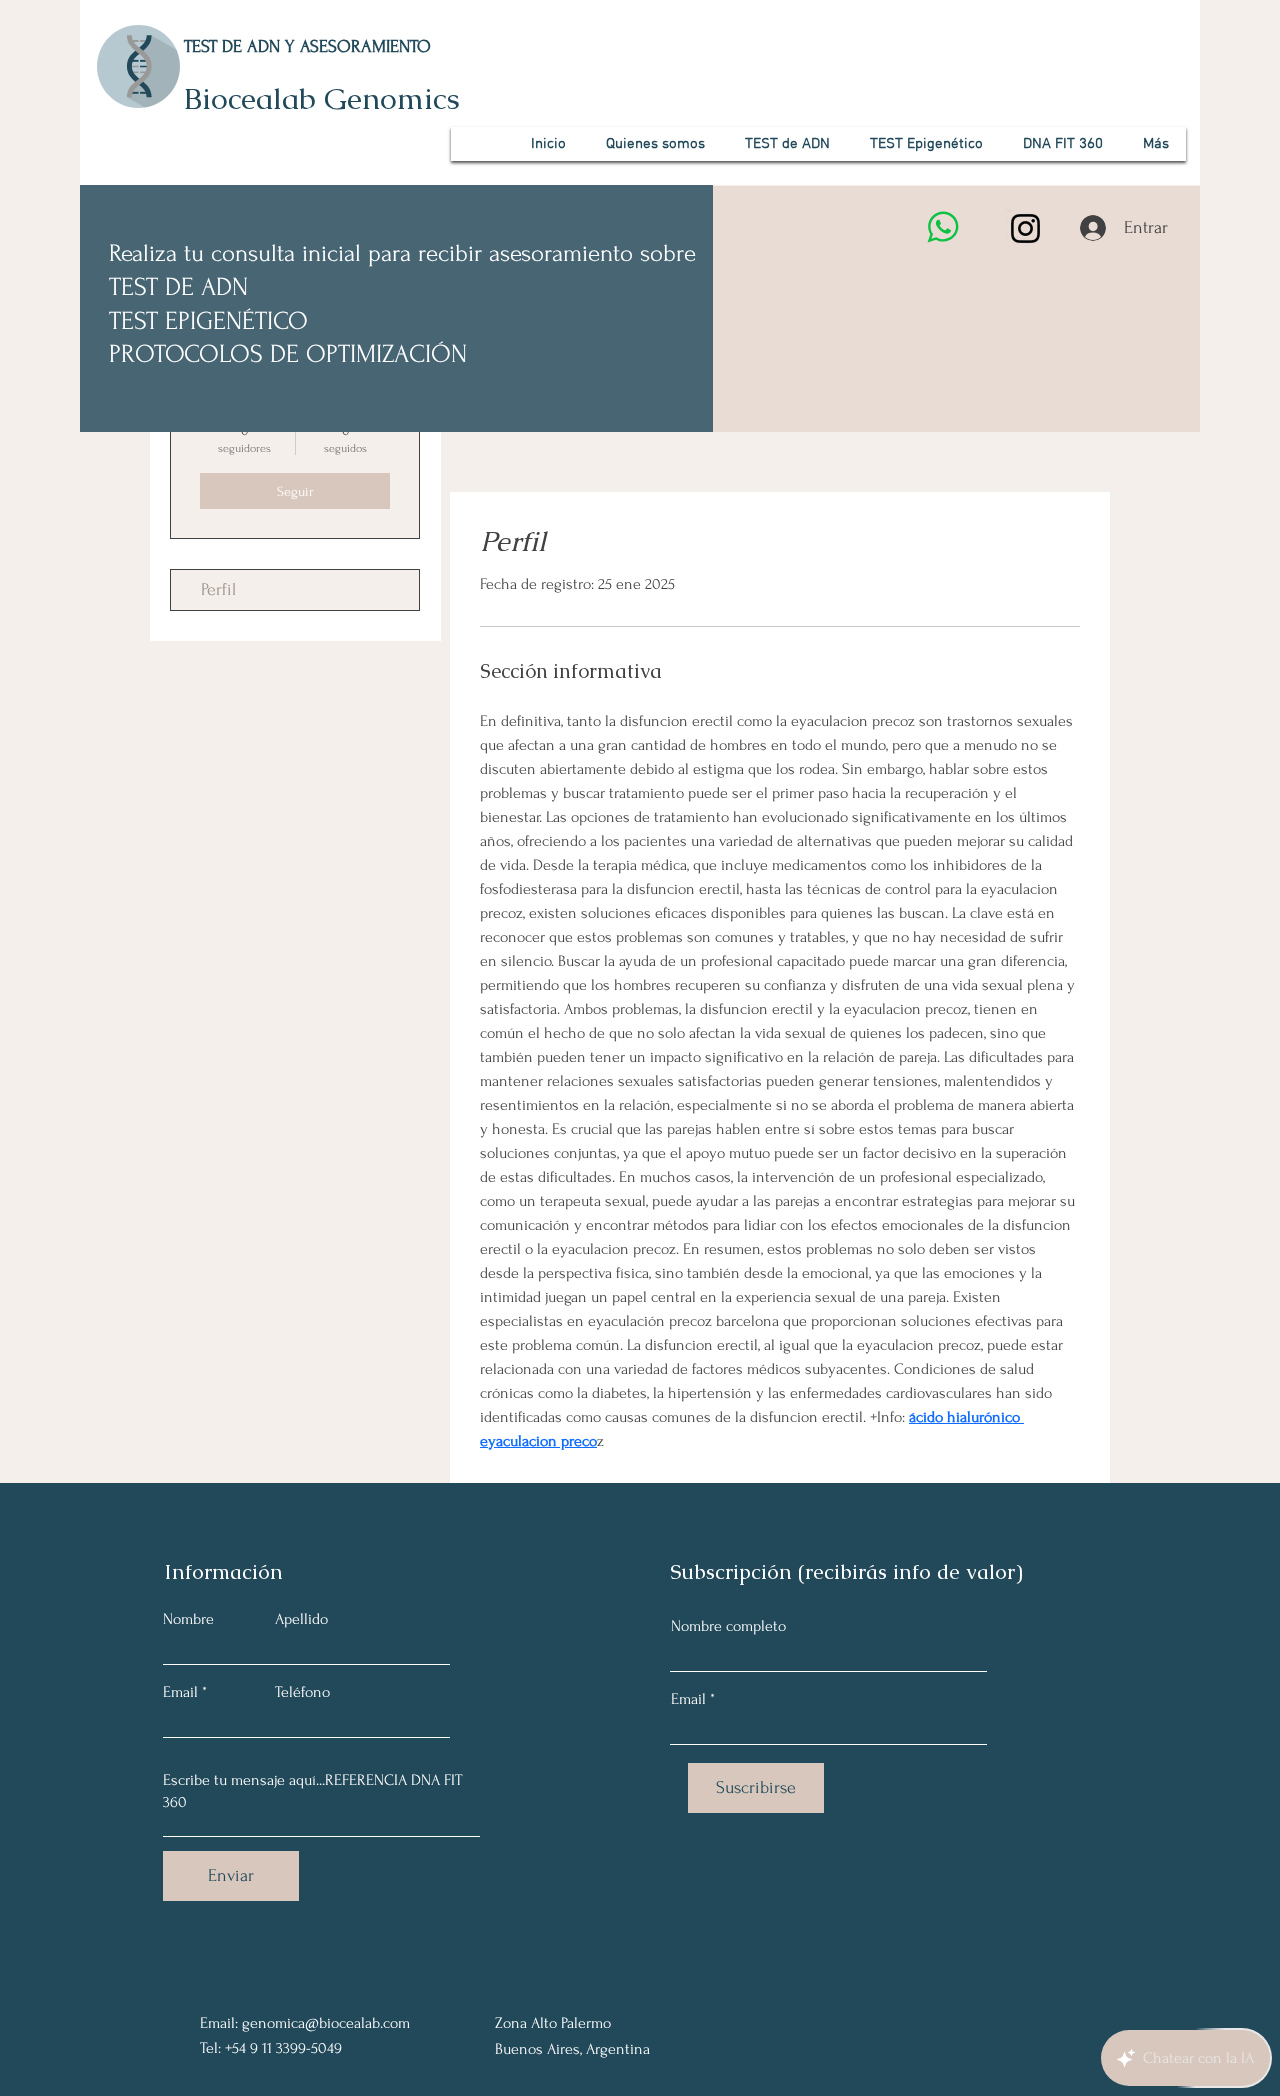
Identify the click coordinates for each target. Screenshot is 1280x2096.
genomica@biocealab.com (326, 2023)
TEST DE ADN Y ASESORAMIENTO (307, 46)
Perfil (218, 589)
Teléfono (302, 1692)
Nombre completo (728, 1626)
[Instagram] (1025, 228)
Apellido (301, 1619)
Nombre (188, 1619)
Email (180, 1692)
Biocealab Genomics (322, 98)
